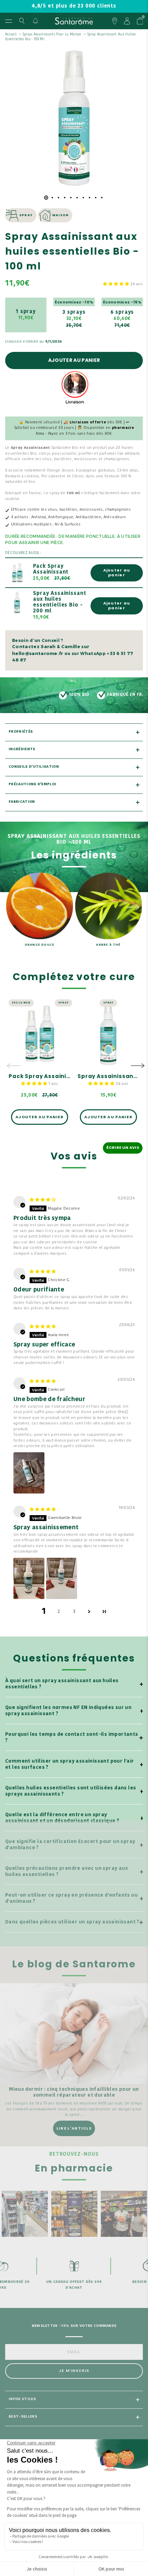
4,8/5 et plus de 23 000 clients (74, 6)
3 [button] (74, 1612)
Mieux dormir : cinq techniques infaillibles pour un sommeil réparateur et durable (74, 2093)
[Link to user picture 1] (29, 1473)
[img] (43, 1200)
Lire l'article (74, 2128)
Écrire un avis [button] (123, 1147)
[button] (117, 284)
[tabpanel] (74, 118)
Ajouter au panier (74, 360)
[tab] (46, 198)
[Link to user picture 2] (62, 1578)
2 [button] (59, 1612)
